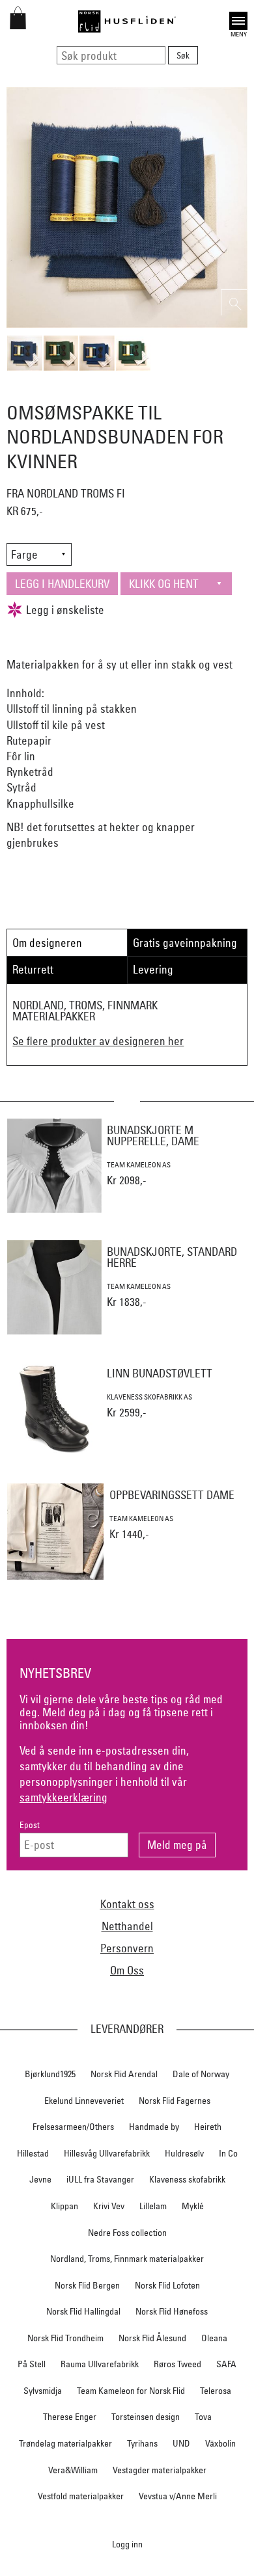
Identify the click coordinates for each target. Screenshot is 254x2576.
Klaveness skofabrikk (187, 2179)
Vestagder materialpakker (160, 2470)
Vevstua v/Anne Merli (178, 2496)
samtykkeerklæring (63, 1797)
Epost (30, 1825)
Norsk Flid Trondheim (65, 2338)
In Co (228, 2153)
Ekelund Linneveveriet (84, 2101)
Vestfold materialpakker (81, 2496)
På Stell (32, 2364)
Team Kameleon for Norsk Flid (131, 2391)
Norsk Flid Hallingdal (83, 2311)
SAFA (226, 2364)
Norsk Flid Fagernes (175, 2101)
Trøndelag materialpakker (65, 2443)
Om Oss (127, 1970)
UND (181, 2443)
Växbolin (220, 2443)
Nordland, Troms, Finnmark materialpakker (127, 2259)
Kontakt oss (127, 1904)
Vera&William (73, 2470)
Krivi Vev (109, 2206)
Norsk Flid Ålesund (152, 2338)
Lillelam (153, 2206)
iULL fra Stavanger (100, 2179)
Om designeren (47, 943)
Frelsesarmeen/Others (73, 2127)
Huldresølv (184, 2153)
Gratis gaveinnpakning (185, 943)
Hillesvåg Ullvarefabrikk (107, 2153)
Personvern (127, 1948)
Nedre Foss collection (127, 2233)
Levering (153, 969)
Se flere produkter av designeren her (98, 1041)
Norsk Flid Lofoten (167, 2285)
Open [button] (238, 19)
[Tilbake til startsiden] (127, 21)
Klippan (64, 2206)
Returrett (33, 969)
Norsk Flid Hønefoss (172, 2311)
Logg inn (127, 2544)
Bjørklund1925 (50, 2074)
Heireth (208, 2127)
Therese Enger (70, 2417)
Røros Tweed (177, 2364)
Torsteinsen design (146, 2417)
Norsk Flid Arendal (124, 2074)
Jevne (40, 2179)
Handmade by (154, 2127)
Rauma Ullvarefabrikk (100, 2364)
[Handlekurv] (18, 25)
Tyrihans (142, 2443)
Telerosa (216, 2391)
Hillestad (33, 2153)
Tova (203, 2417)
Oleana (214, 2338)
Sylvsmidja (43, 2391)
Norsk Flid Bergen (87, 2285)
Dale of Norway (201, 2074)
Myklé (193, 2206)
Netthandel (127, 1926)
